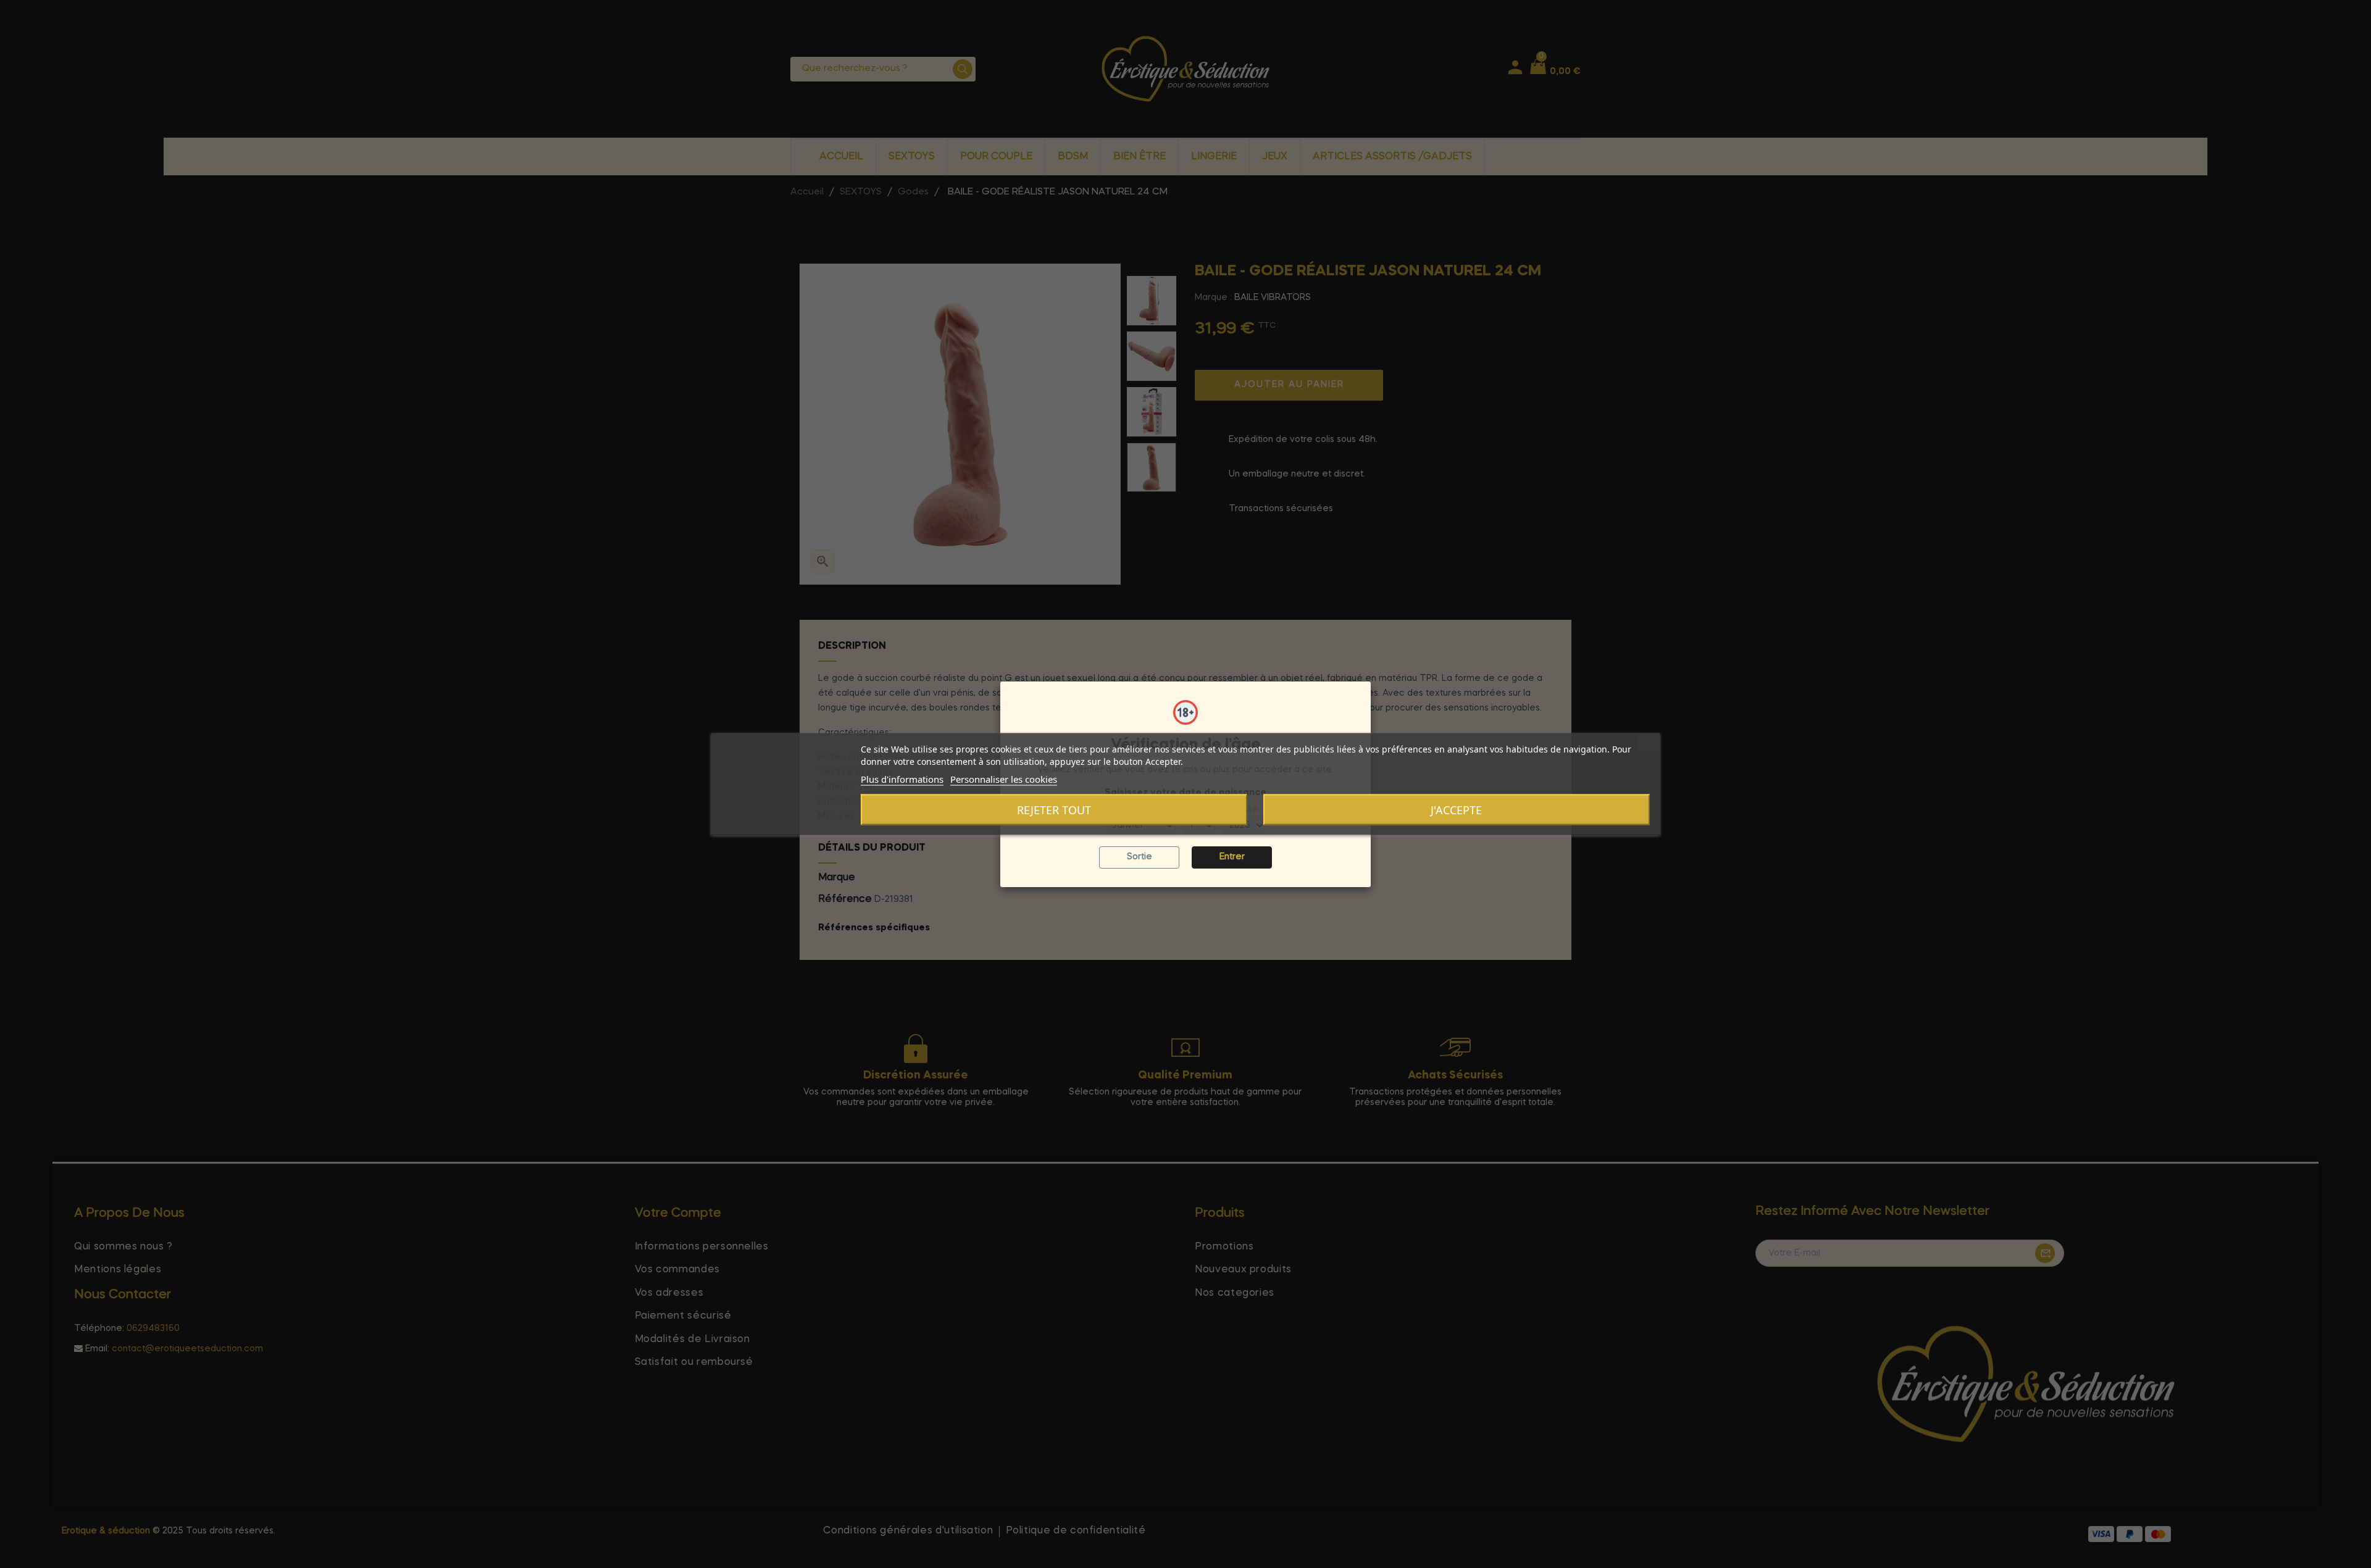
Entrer (1232, 857)
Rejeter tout (1054, 810)
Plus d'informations (902, 779)
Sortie (1140, 857)
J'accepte (1456, 810)
